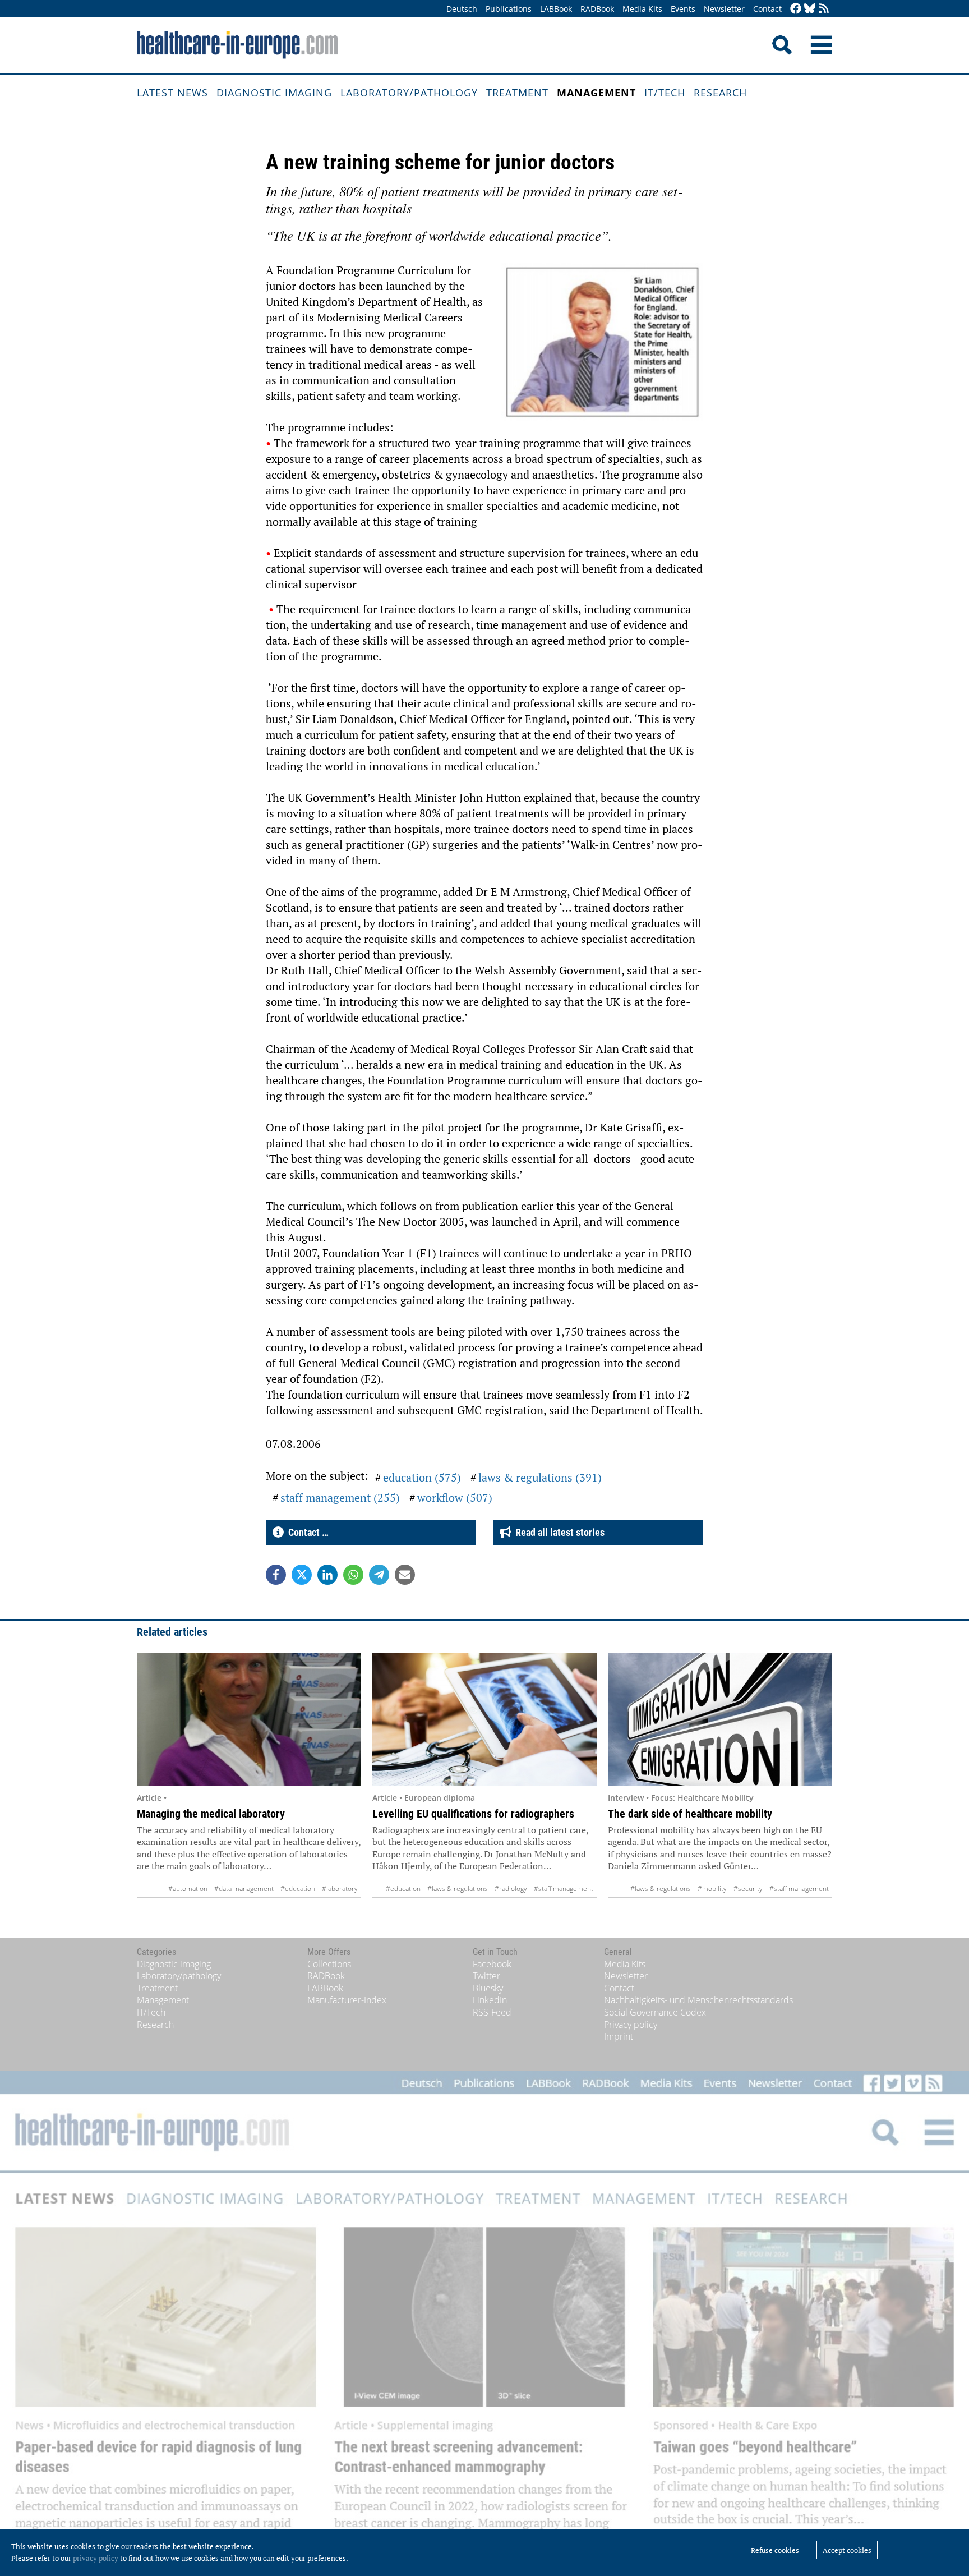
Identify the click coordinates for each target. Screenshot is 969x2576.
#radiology (511, 1889)
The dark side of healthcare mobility (690, 1814)
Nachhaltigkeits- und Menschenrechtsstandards (698, 2000)
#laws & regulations (458, 1889)
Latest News (172, 93)
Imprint (619, 2036)
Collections (329, 1964)
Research (720, 93)
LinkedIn (490, 2000)
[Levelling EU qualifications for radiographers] (484, 1719)
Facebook (492, 1964)
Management (596, 93)
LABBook (556, 9)
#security (748, 1889)
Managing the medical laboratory (211, 1814)
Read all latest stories (558, 1532)
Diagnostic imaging (274, 93)
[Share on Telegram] (379, 1575)
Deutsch (462, 9)
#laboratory (340, 1889)
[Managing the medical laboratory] (249, 1719)
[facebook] (796, 9)
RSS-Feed (492, 2012)
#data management (244, 1889)
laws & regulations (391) (540, 1477)
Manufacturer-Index (347, 2000)
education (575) (422, 1477)
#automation (188, 1889)
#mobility (712, 1889)
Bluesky (488, 1988)
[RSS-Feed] (824, 9)
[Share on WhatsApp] (353, 1575)
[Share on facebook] (276, 1575)
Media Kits (642, 9)
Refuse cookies (775, 2550)
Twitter (486, 1976)
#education (298, 1889)
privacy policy (96, 2558)
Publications (509, 9)
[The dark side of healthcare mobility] (720, 1719)
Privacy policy (631, 2025)
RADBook (597, 9)
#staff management (564, 1889)
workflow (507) (455, 1498)
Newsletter (724, 9)
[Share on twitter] (302, 1575)
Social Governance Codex (655, 2012)
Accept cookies (847, 2550)
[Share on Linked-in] (327, 1575)
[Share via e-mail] (405, 1575)
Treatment (517, 93)
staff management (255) (340, 1498)
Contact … (306, 1532)
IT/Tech (665, 93)
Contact (767, 9)
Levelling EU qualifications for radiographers (473, 1814)
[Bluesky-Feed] (810, 9)
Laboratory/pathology (409, 93)
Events (683, 9)
